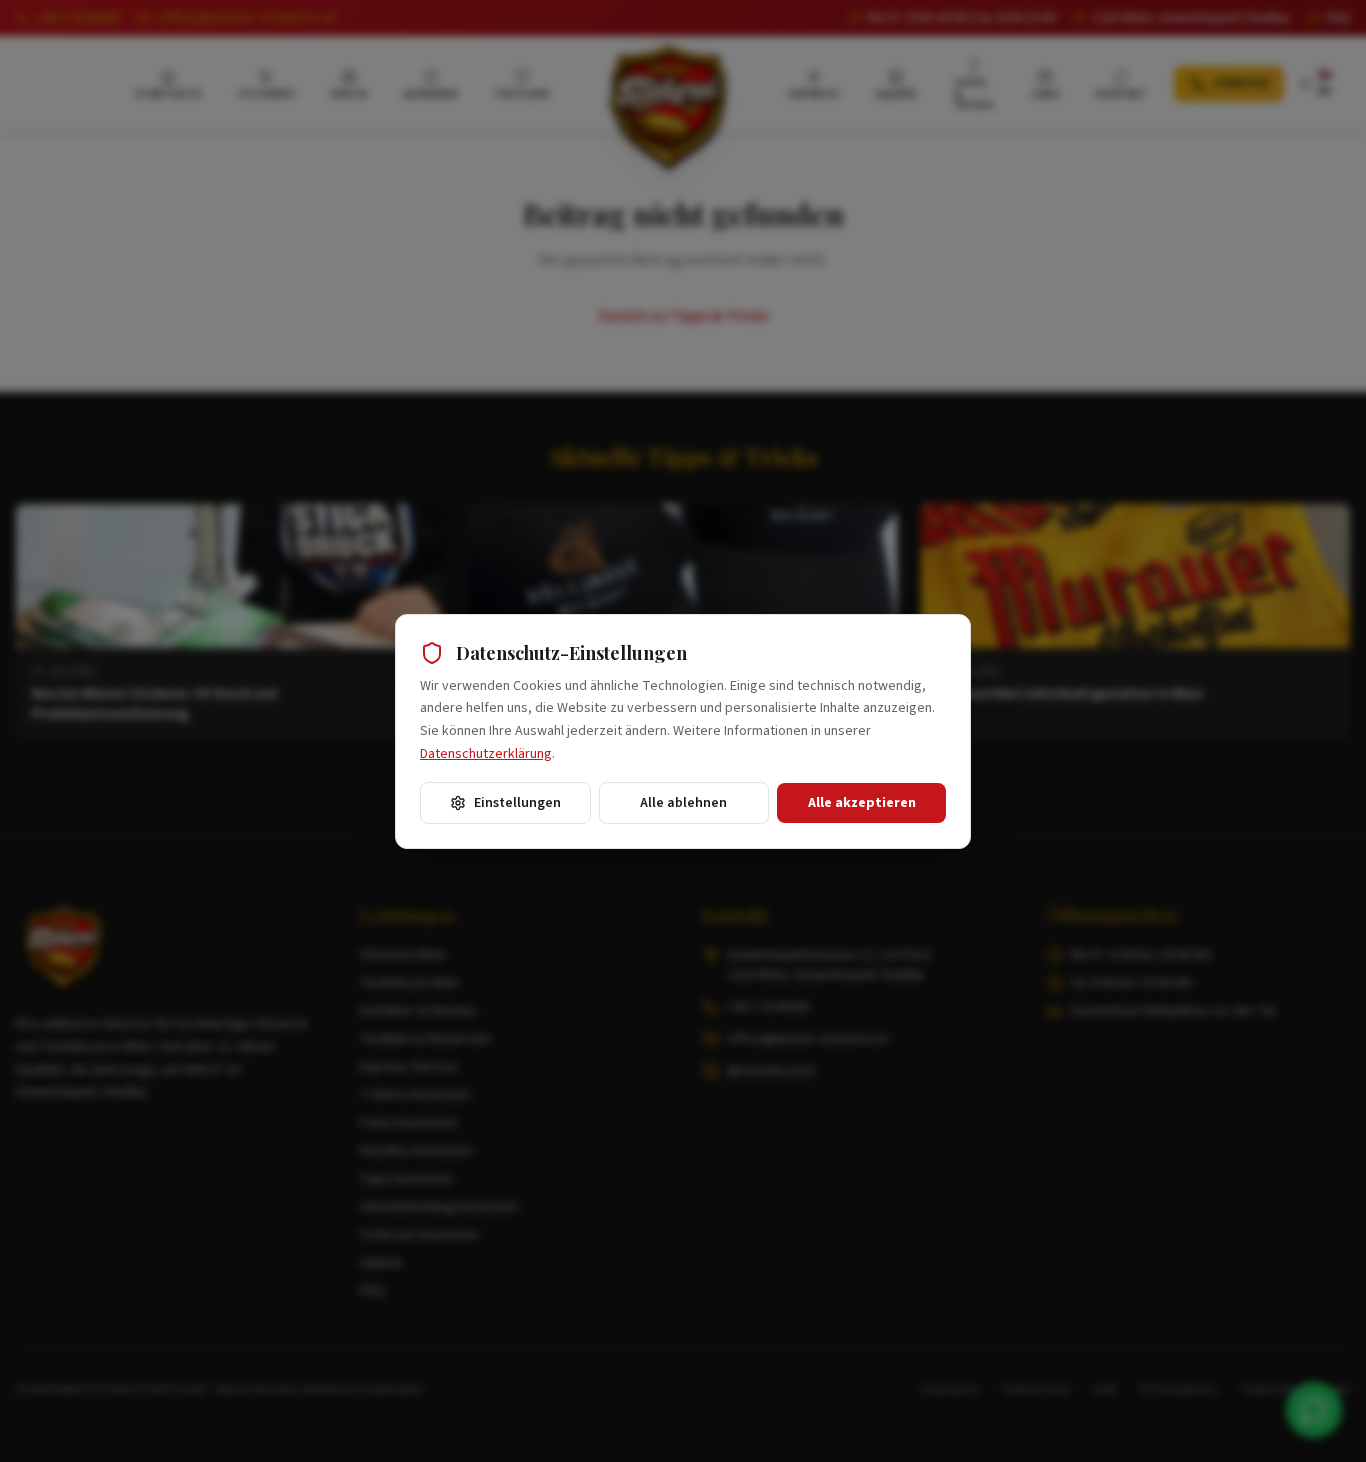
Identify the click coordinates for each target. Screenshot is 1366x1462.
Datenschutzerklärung (486, 754)
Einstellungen (517, 803)
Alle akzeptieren (862, 803)
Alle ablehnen (683, 803)
